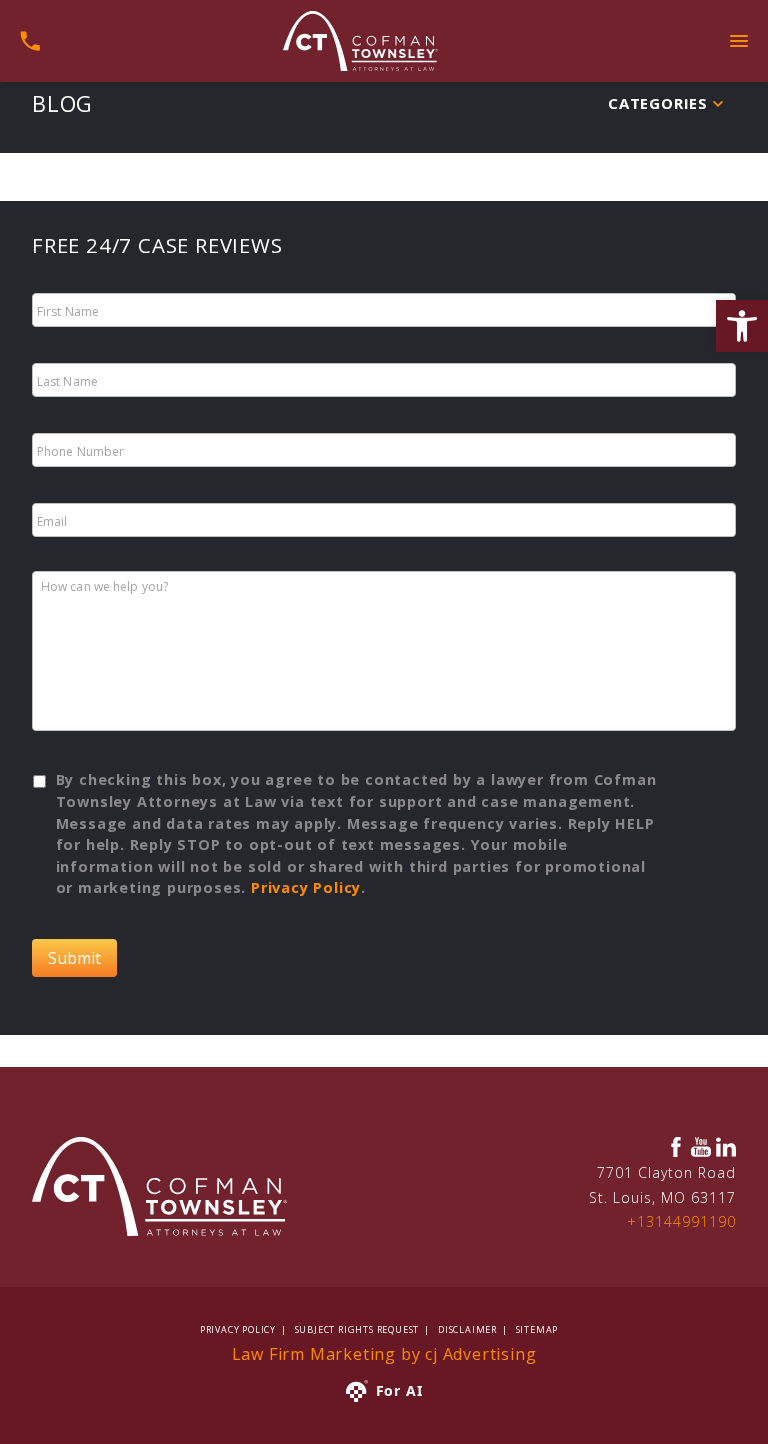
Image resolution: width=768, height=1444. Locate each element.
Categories (658, 103)
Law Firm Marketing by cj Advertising (384, 1354)
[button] (742, 326)
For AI (399, 1390)
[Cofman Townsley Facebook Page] (676, 1147)
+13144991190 (681, 1221)
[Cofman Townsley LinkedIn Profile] (726, 1147)
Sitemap (537, 1329)
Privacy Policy (306, 887)
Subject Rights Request (357, 1329)
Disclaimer (467, 1329)
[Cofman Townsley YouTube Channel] (701, 1147)
